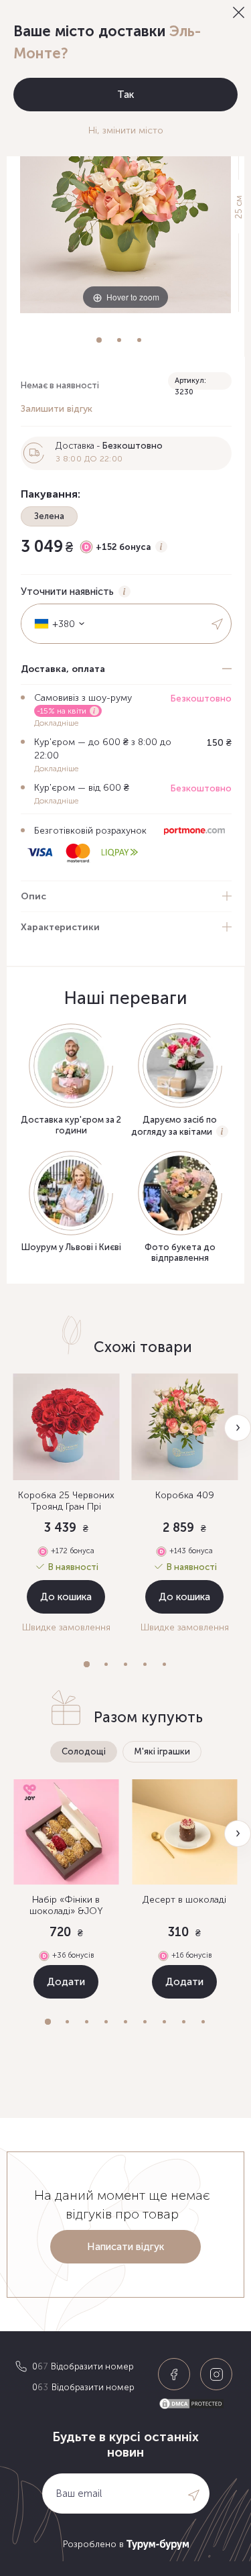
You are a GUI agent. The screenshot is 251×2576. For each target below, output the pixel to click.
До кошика (66, 1597)
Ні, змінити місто (126, 130)
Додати (66, 1982)
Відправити (218, 624)
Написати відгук (125, 2247)
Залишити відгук (57, 409)
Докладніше (56, 723)
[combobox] (55, 624)
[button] (87, 1664)
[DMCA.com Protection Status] (197, 2404)
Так (125, 95)
